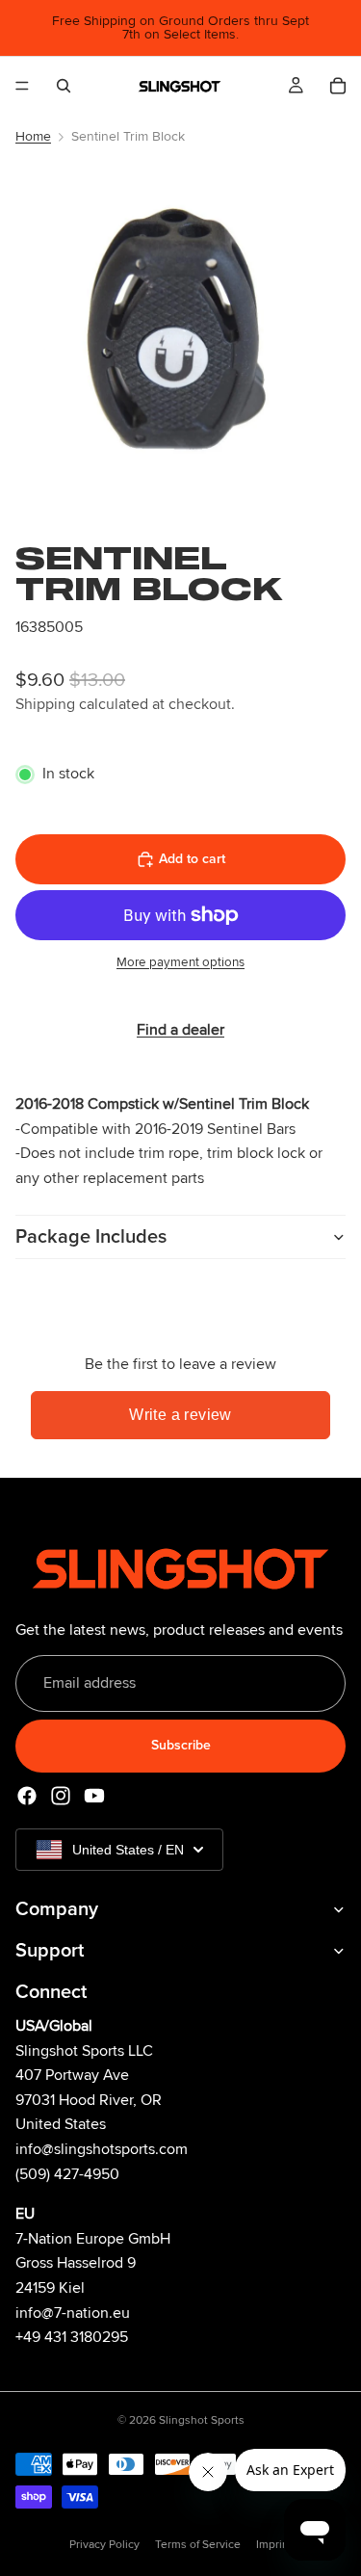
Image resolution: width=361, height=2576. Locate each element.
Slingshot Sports (202, 2420)
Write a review (180, 1415)
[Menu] (22, 86)
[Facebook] (27, 1796)
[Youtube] (94, 1796)
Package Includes (91, 1237)
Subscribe (181, 1746)
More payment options (180, 962)
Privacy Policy (104, 2545)
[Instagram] (61, 1796)
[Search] (64, 86)
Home (33, 136)
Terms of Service (198, 2545)
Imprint (274, 2545)
